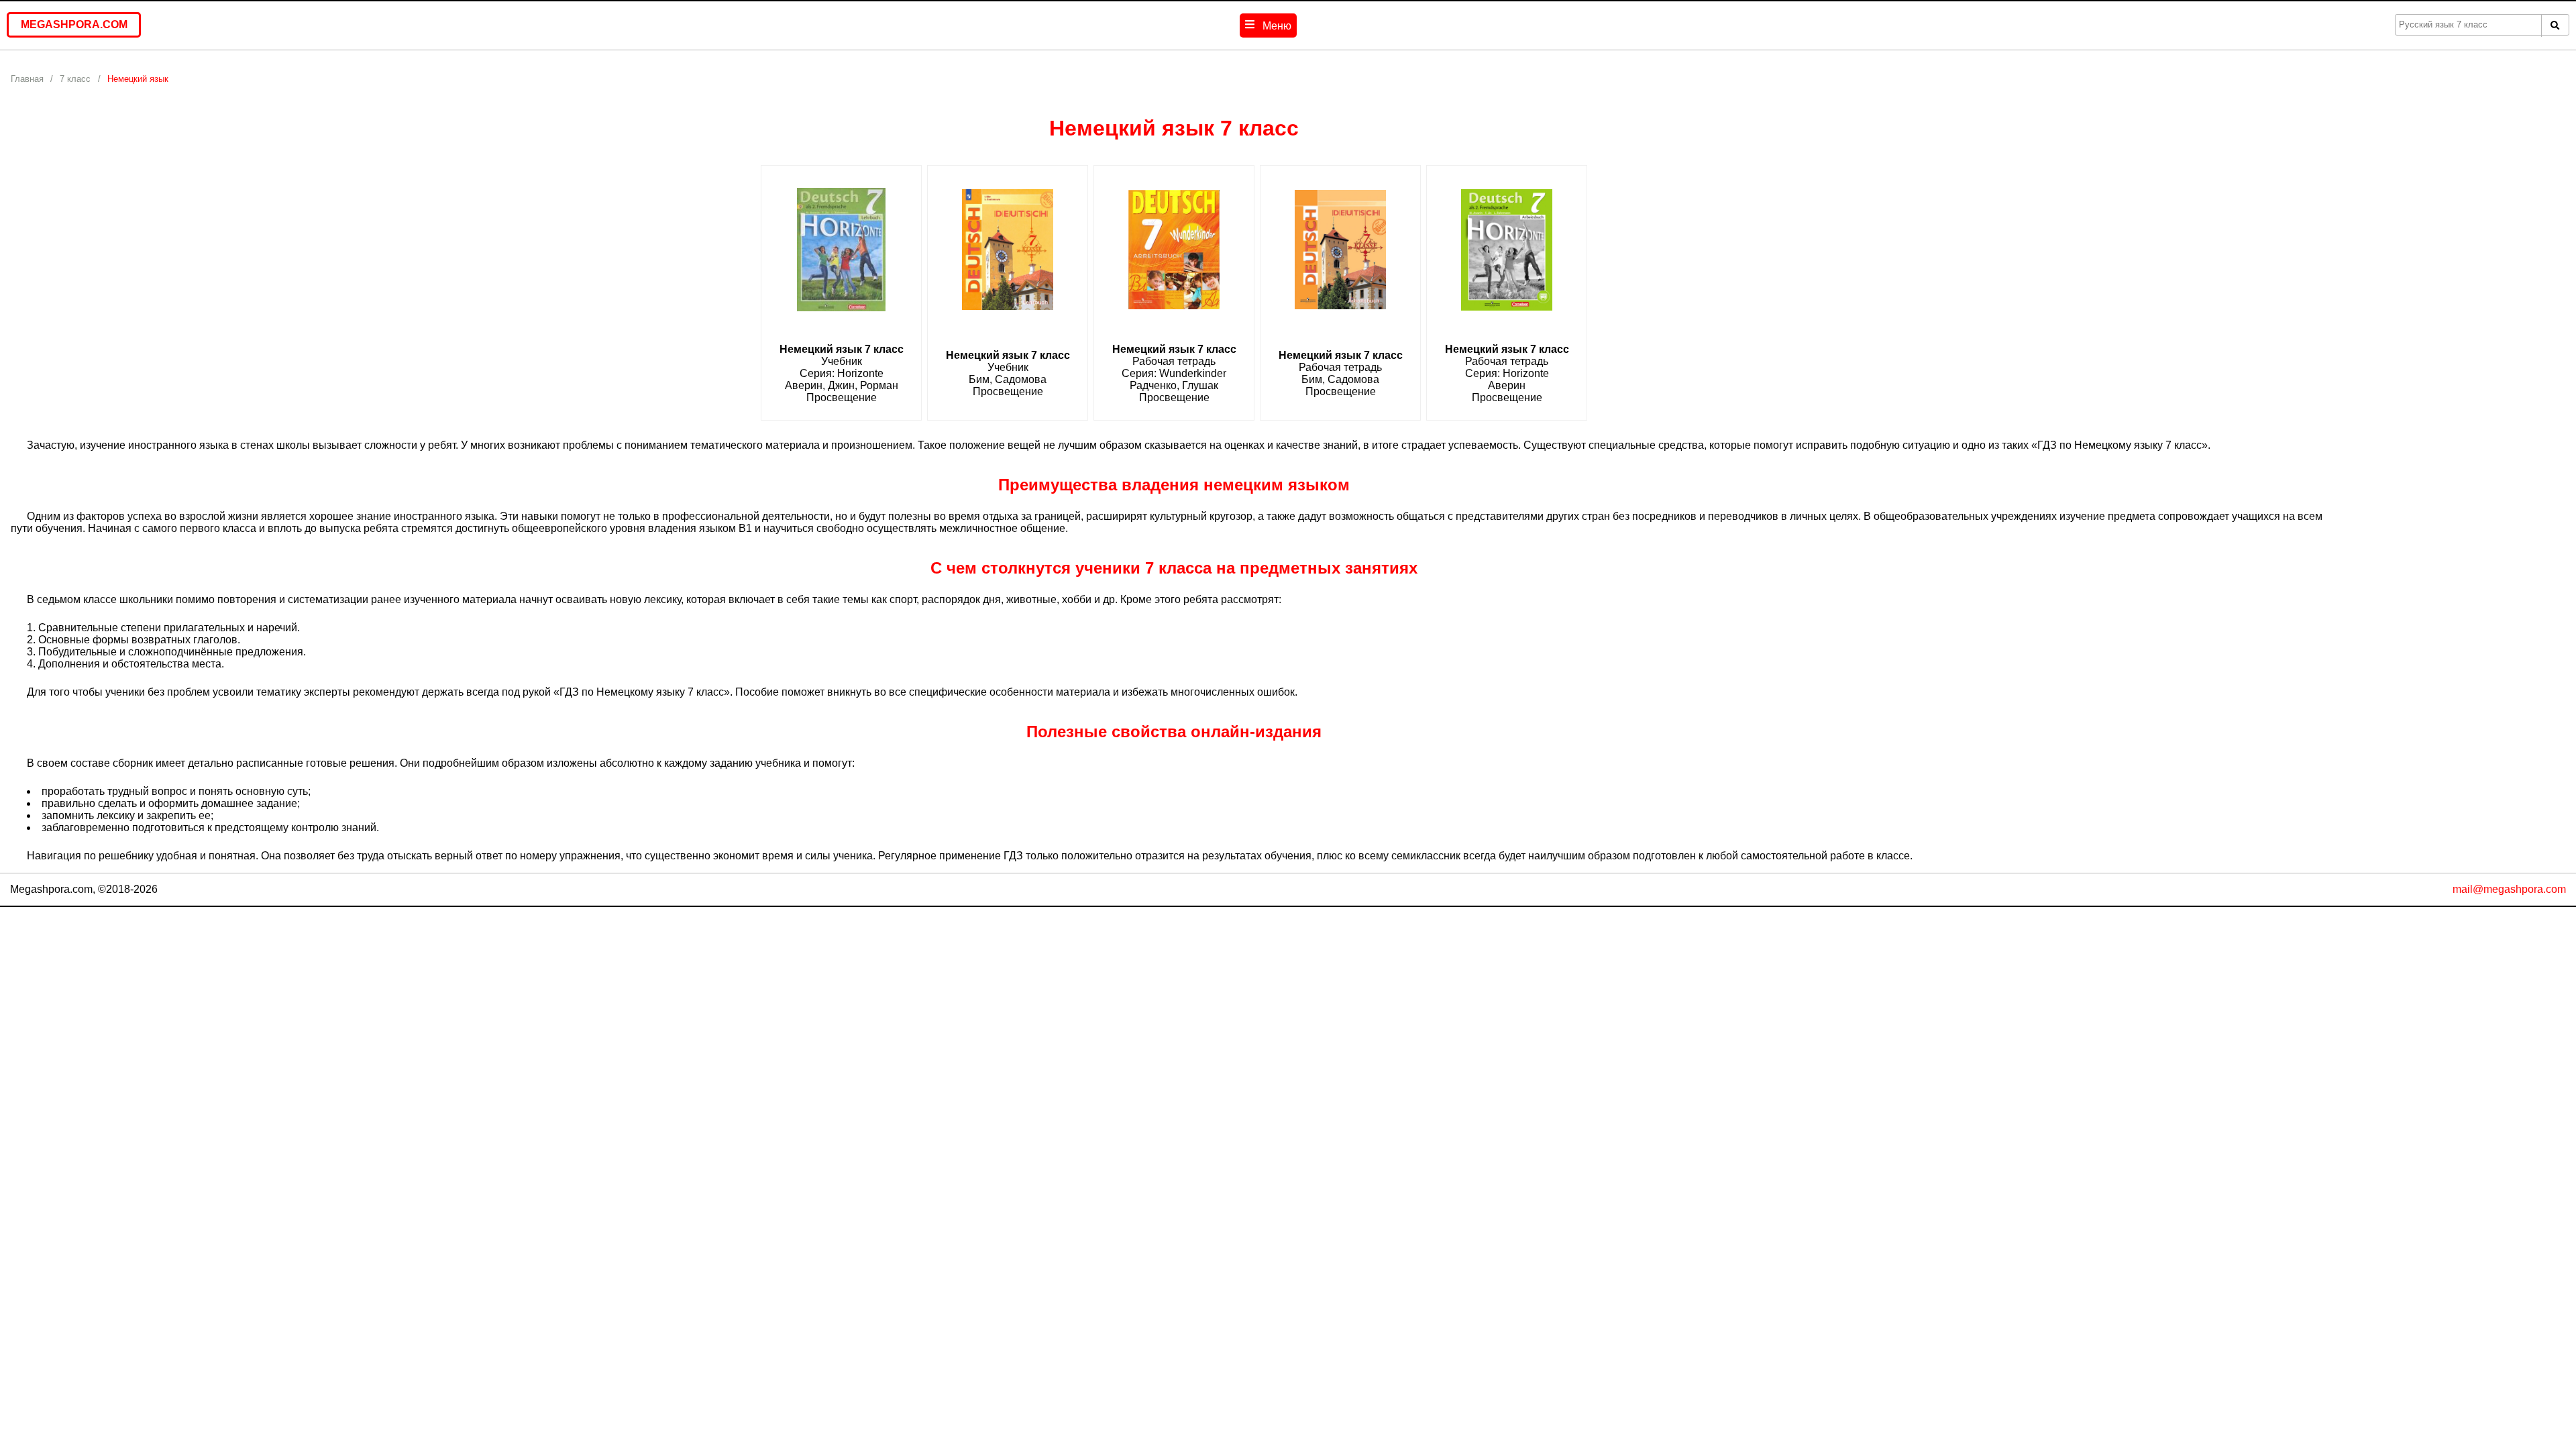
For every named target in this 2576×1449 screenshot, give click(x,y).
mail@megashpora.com (2509, 889)
